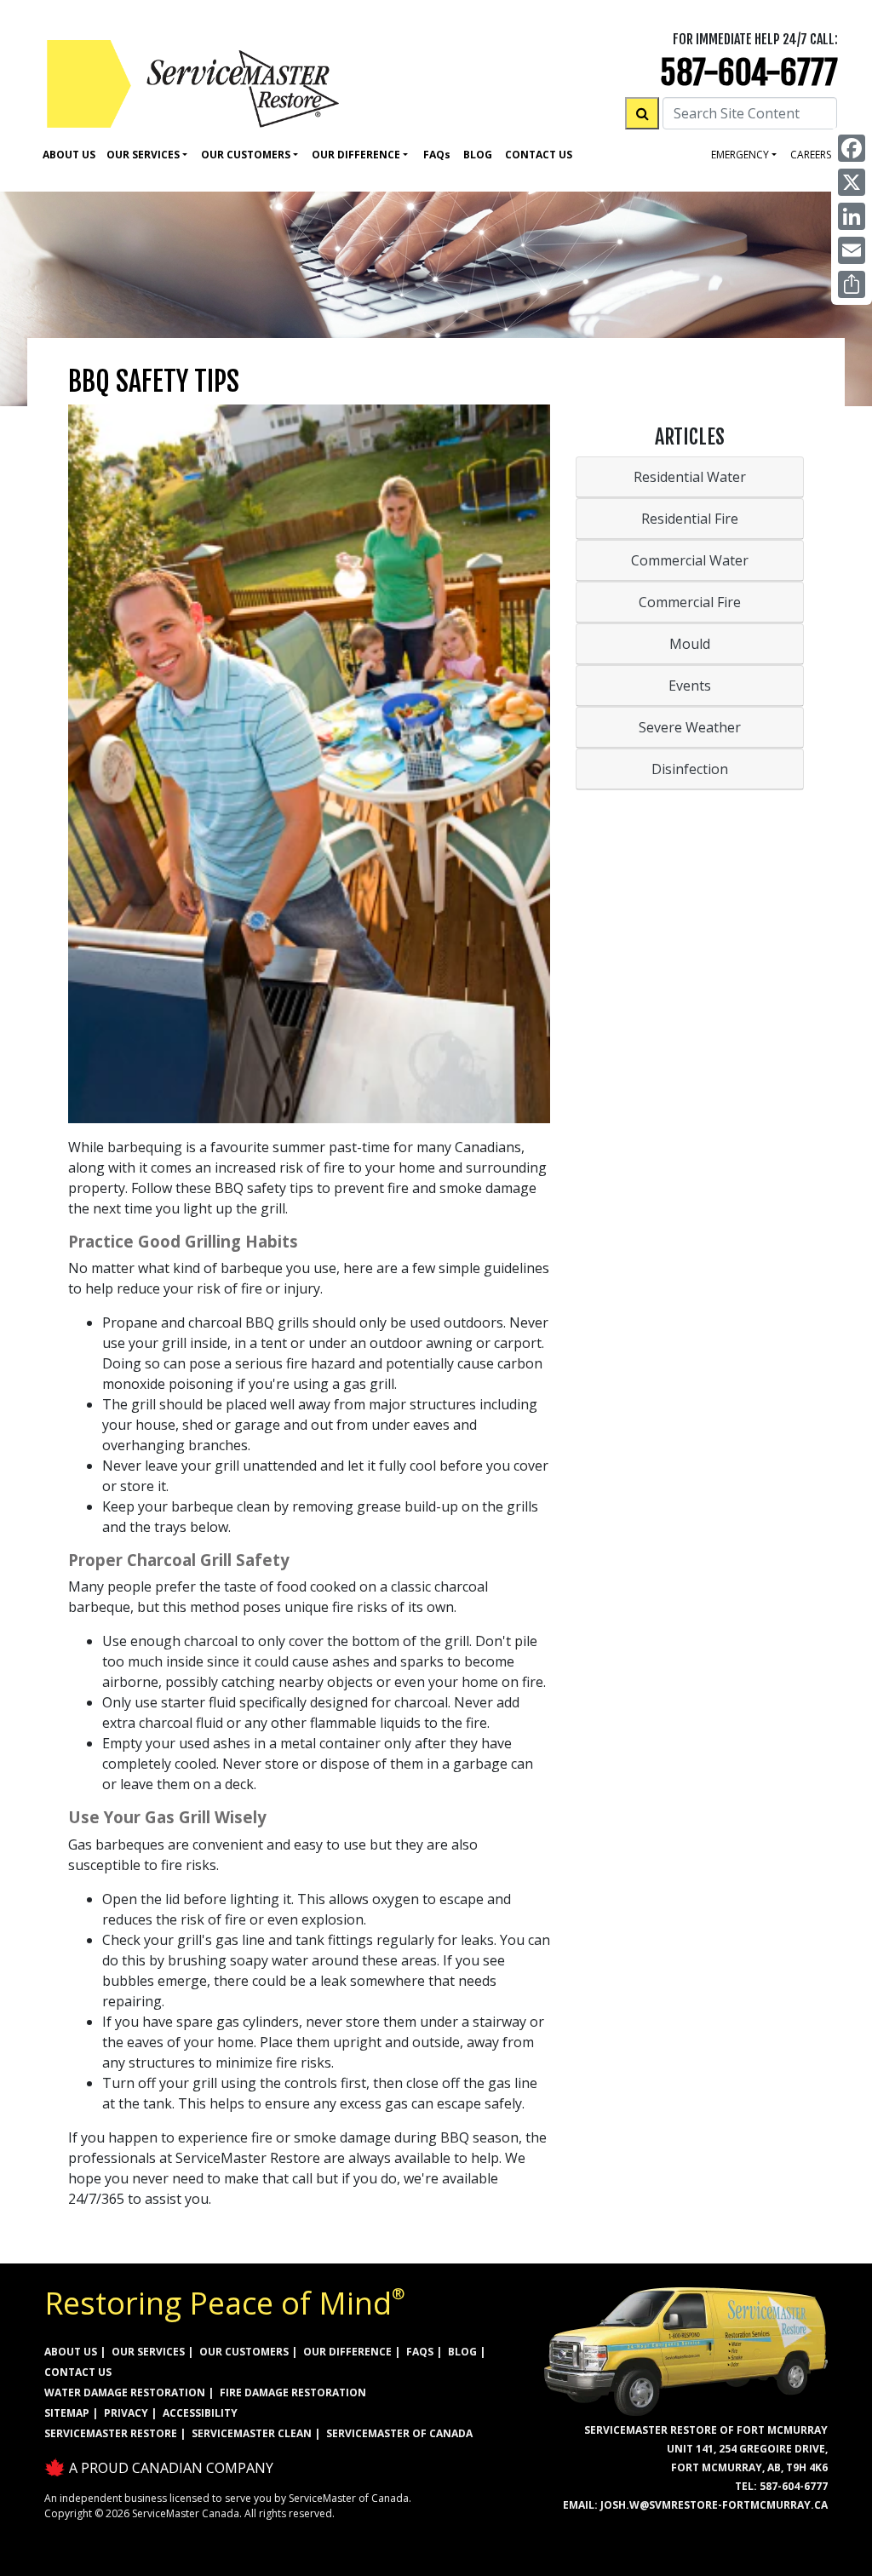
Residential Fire (690, 519)
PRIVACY (126, 2413)
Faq (437, 155)
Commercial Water (690, 560)
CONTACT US (78, 2372)
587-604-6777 (749, 73)
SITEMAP (67, 2413)
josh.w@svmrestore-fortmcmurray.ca (714, 2505)
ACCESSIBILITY (200, 2413)
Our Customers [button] (246, 155)
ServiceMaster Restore (111, 2433)
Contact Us (539, 155)
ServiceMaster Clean (252, 2433)
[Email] (852, 250)
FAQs (420, 2352)
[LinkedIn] (852, 216)
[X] (852, 182)
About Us (69, 155)
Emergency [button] (740, 155)
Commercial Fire (690, 602)
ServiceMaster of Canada (399, 2433)
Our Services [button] (143, 155)
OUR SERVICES (148, 2352)
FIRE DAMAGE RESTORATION (293, 2392)
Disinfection (690, 769)
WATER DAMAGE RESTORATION (125, 2392)
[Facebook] (852, 148)
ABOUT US (71, 2352)
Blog (478, 155)
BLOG (462, 2352)
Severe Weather (690, 727)
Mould (690, 644)
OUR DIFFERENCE (347, 2352)
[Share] (852, 284)
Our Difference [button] (356, 155)
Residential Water (690, 477)
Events (690, 686)
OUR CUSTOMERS (244, 2352)
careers (811, 155)
